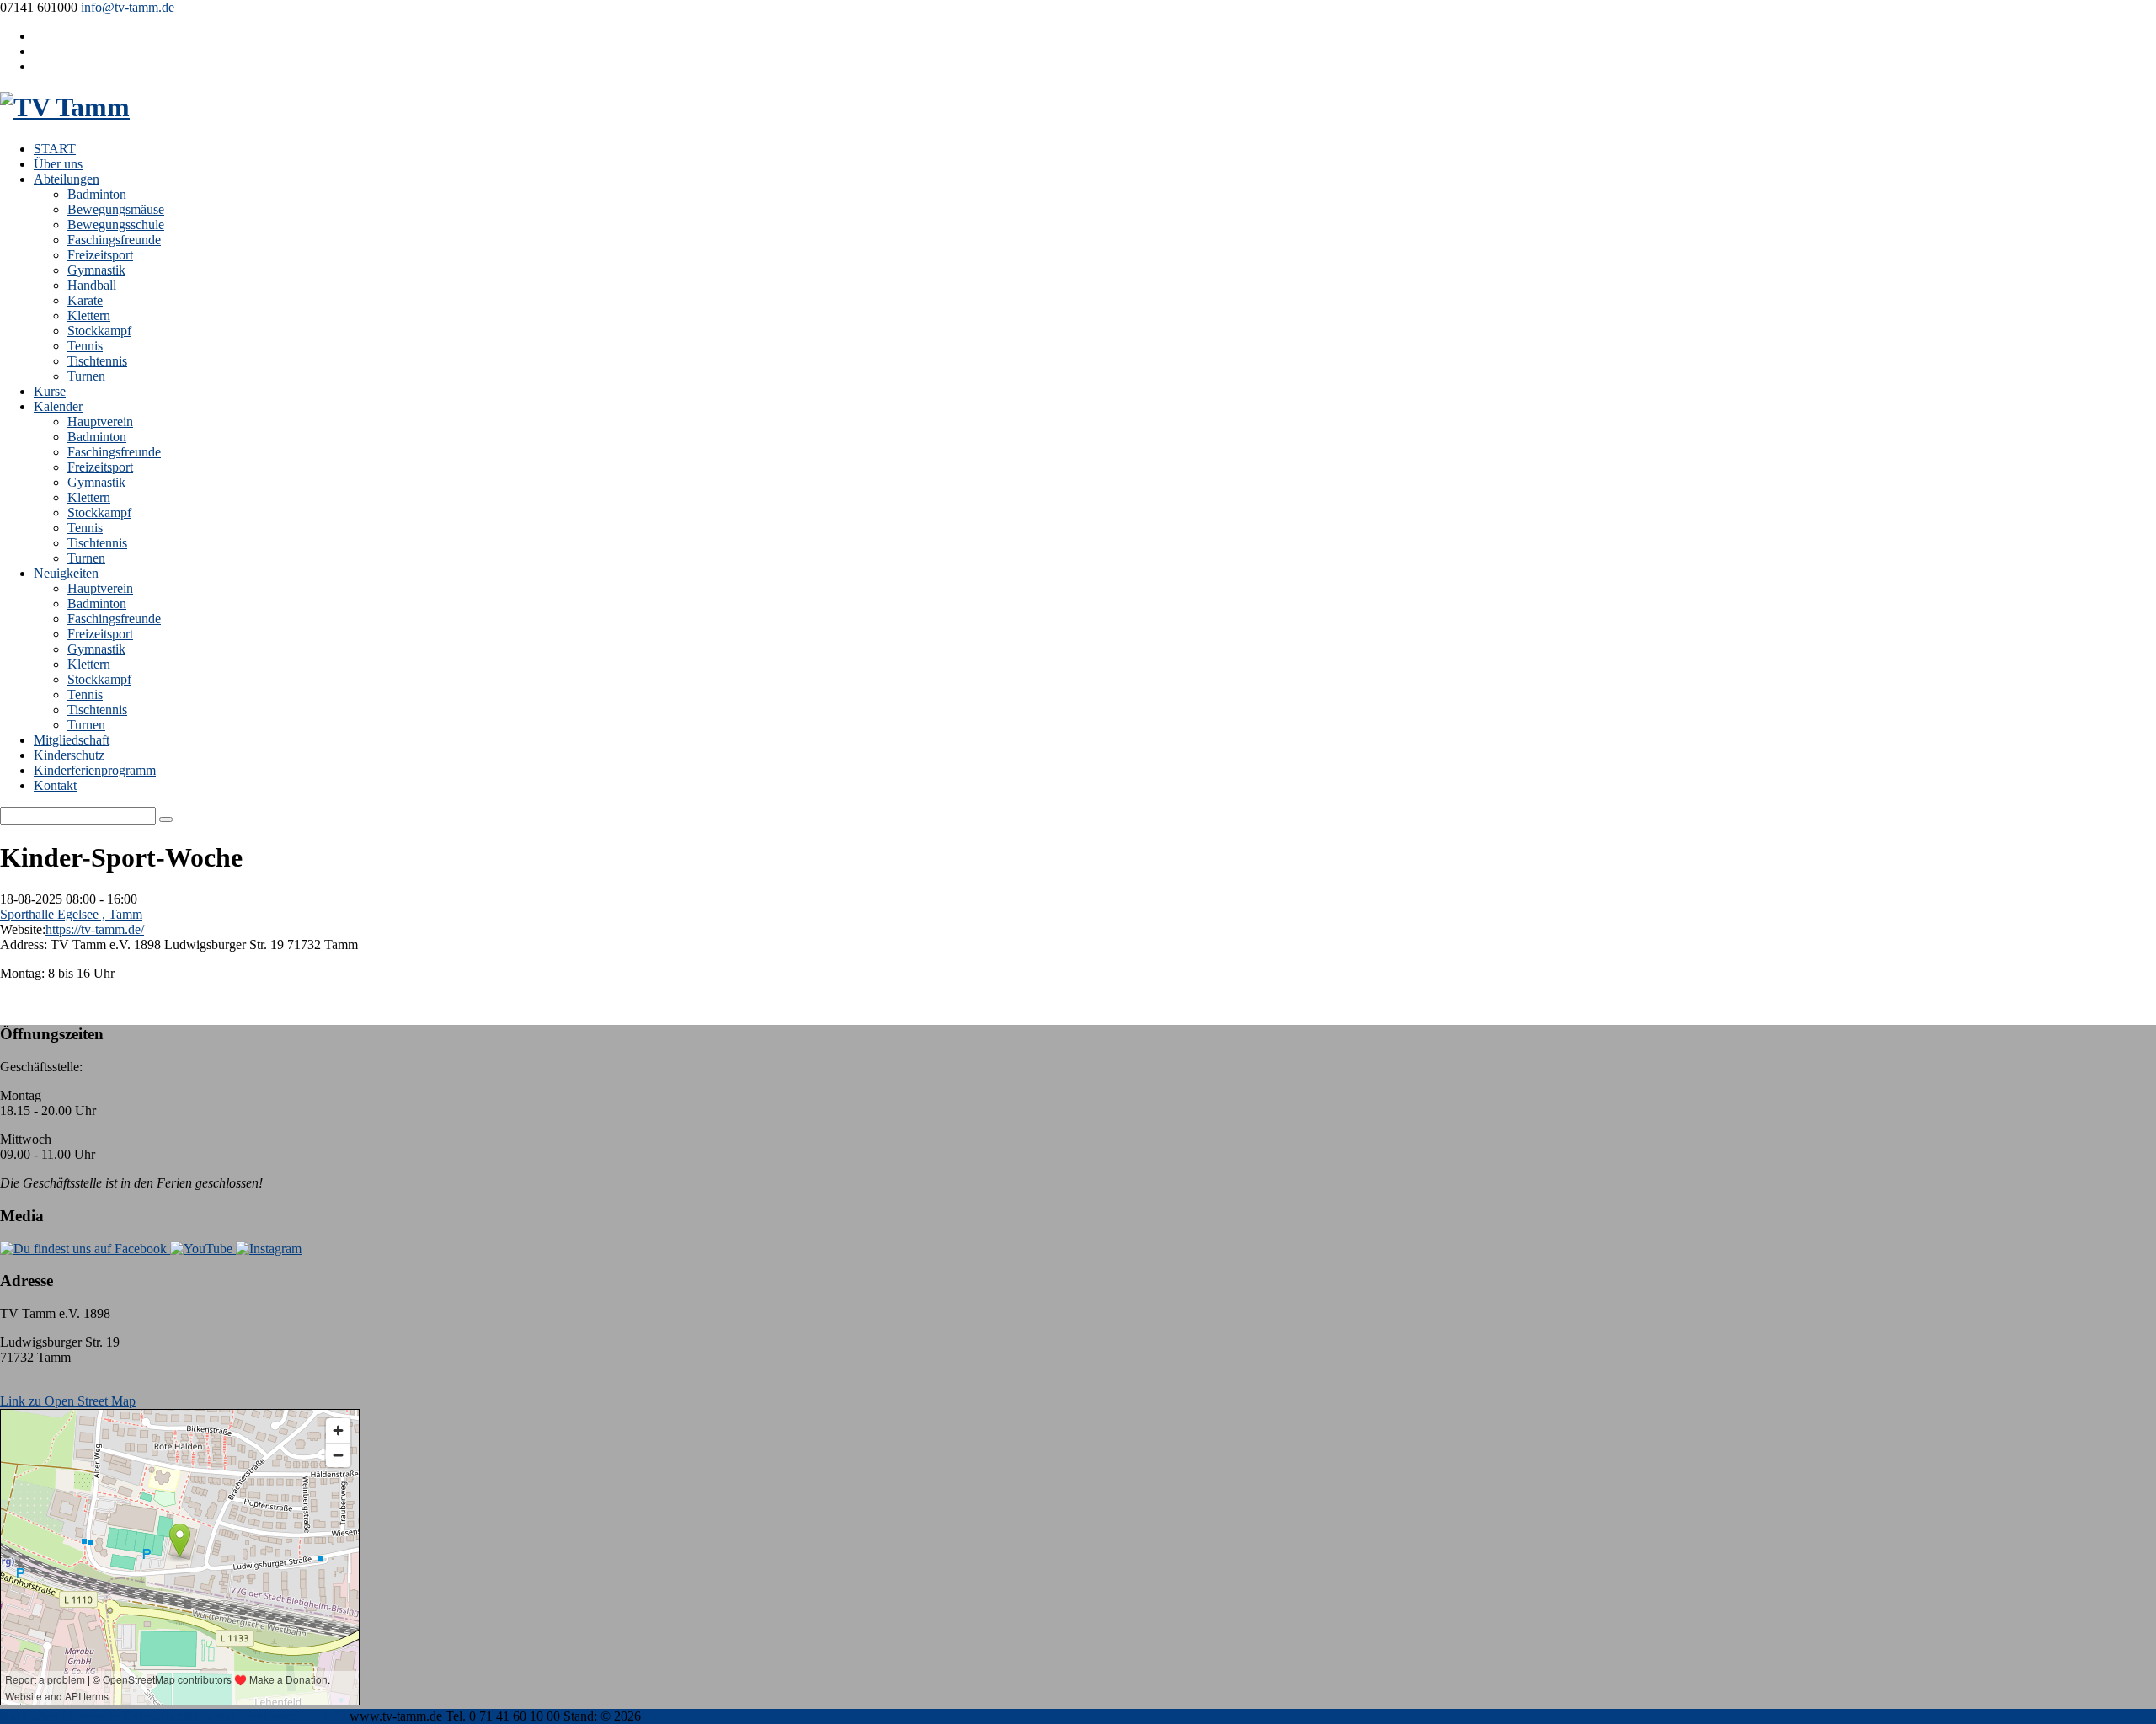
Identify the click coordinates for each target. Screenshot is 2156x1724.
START (55, 149)
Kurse (50, 391)
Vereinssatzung (279, 1716)
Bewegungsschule (116, 224)
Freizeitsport (100, 255)
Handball (92, 285)
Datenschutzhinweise (179, 1716)
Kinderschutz (69, 755)
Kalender (58, 406)
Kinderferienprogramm (95, 770)
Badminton (97, 194)
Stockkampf (99, 331)
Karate (85, 300)
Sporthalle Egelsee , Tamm (71, 914)
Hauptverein (100, 422)
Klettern (89, 315)
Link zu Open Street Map (68, 1401)
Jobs (334, 1716)
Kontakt (55, 785)
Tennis (85, 346)
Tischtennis (97, 361)
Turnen (86, 376)
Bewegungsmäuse (116, 209)
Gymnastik (96, 270)
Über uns (58, 164)
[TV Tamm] (65, 107)
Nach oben (29, 1716)
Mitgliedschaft (72, 740)
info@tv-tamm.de (128, 7)
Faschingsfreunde (114, 240)
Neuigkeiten (66, 573)
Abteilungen (67, 179)
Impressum (91, 1716)
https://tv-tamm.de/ (95, 929)
